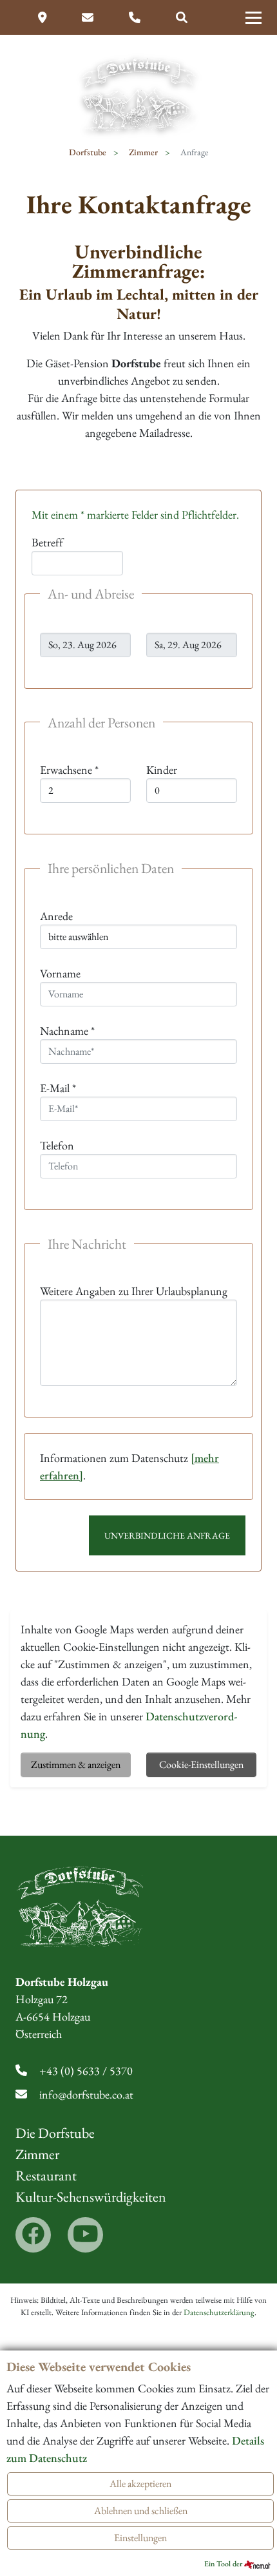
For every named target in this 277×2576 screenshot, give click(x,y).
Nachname (67, 1031)
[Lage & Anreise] (44, 18)
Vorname (60, 973)
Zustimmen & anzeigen (76, 1764)
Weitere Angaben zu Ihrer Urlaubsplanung (134, 1291)
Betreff (47, 542)
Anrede (56, 916)
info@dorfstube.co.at (86, 2094)
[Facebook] (33, 2235)
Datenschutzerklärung (219, 2312)
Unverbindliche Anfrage (167, 1535)
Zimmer (37, 2154)
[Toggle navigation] (253, 17)
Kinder (162, 770)
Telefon (57, 1145)
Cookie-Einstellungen (201, 1764)
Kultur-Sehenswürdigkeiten (91, 2197)
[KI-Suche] (182, 18)
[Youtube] (85, 2235)
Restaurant (46, 2176)
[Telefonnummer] (136, 18)
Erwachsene (69, 770)
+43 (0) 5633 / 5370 (86, 2071)
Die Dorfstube (55, 2133)
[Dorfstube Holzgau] (138, 94)
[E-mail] (89, 18)
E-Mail (58, 1088)
